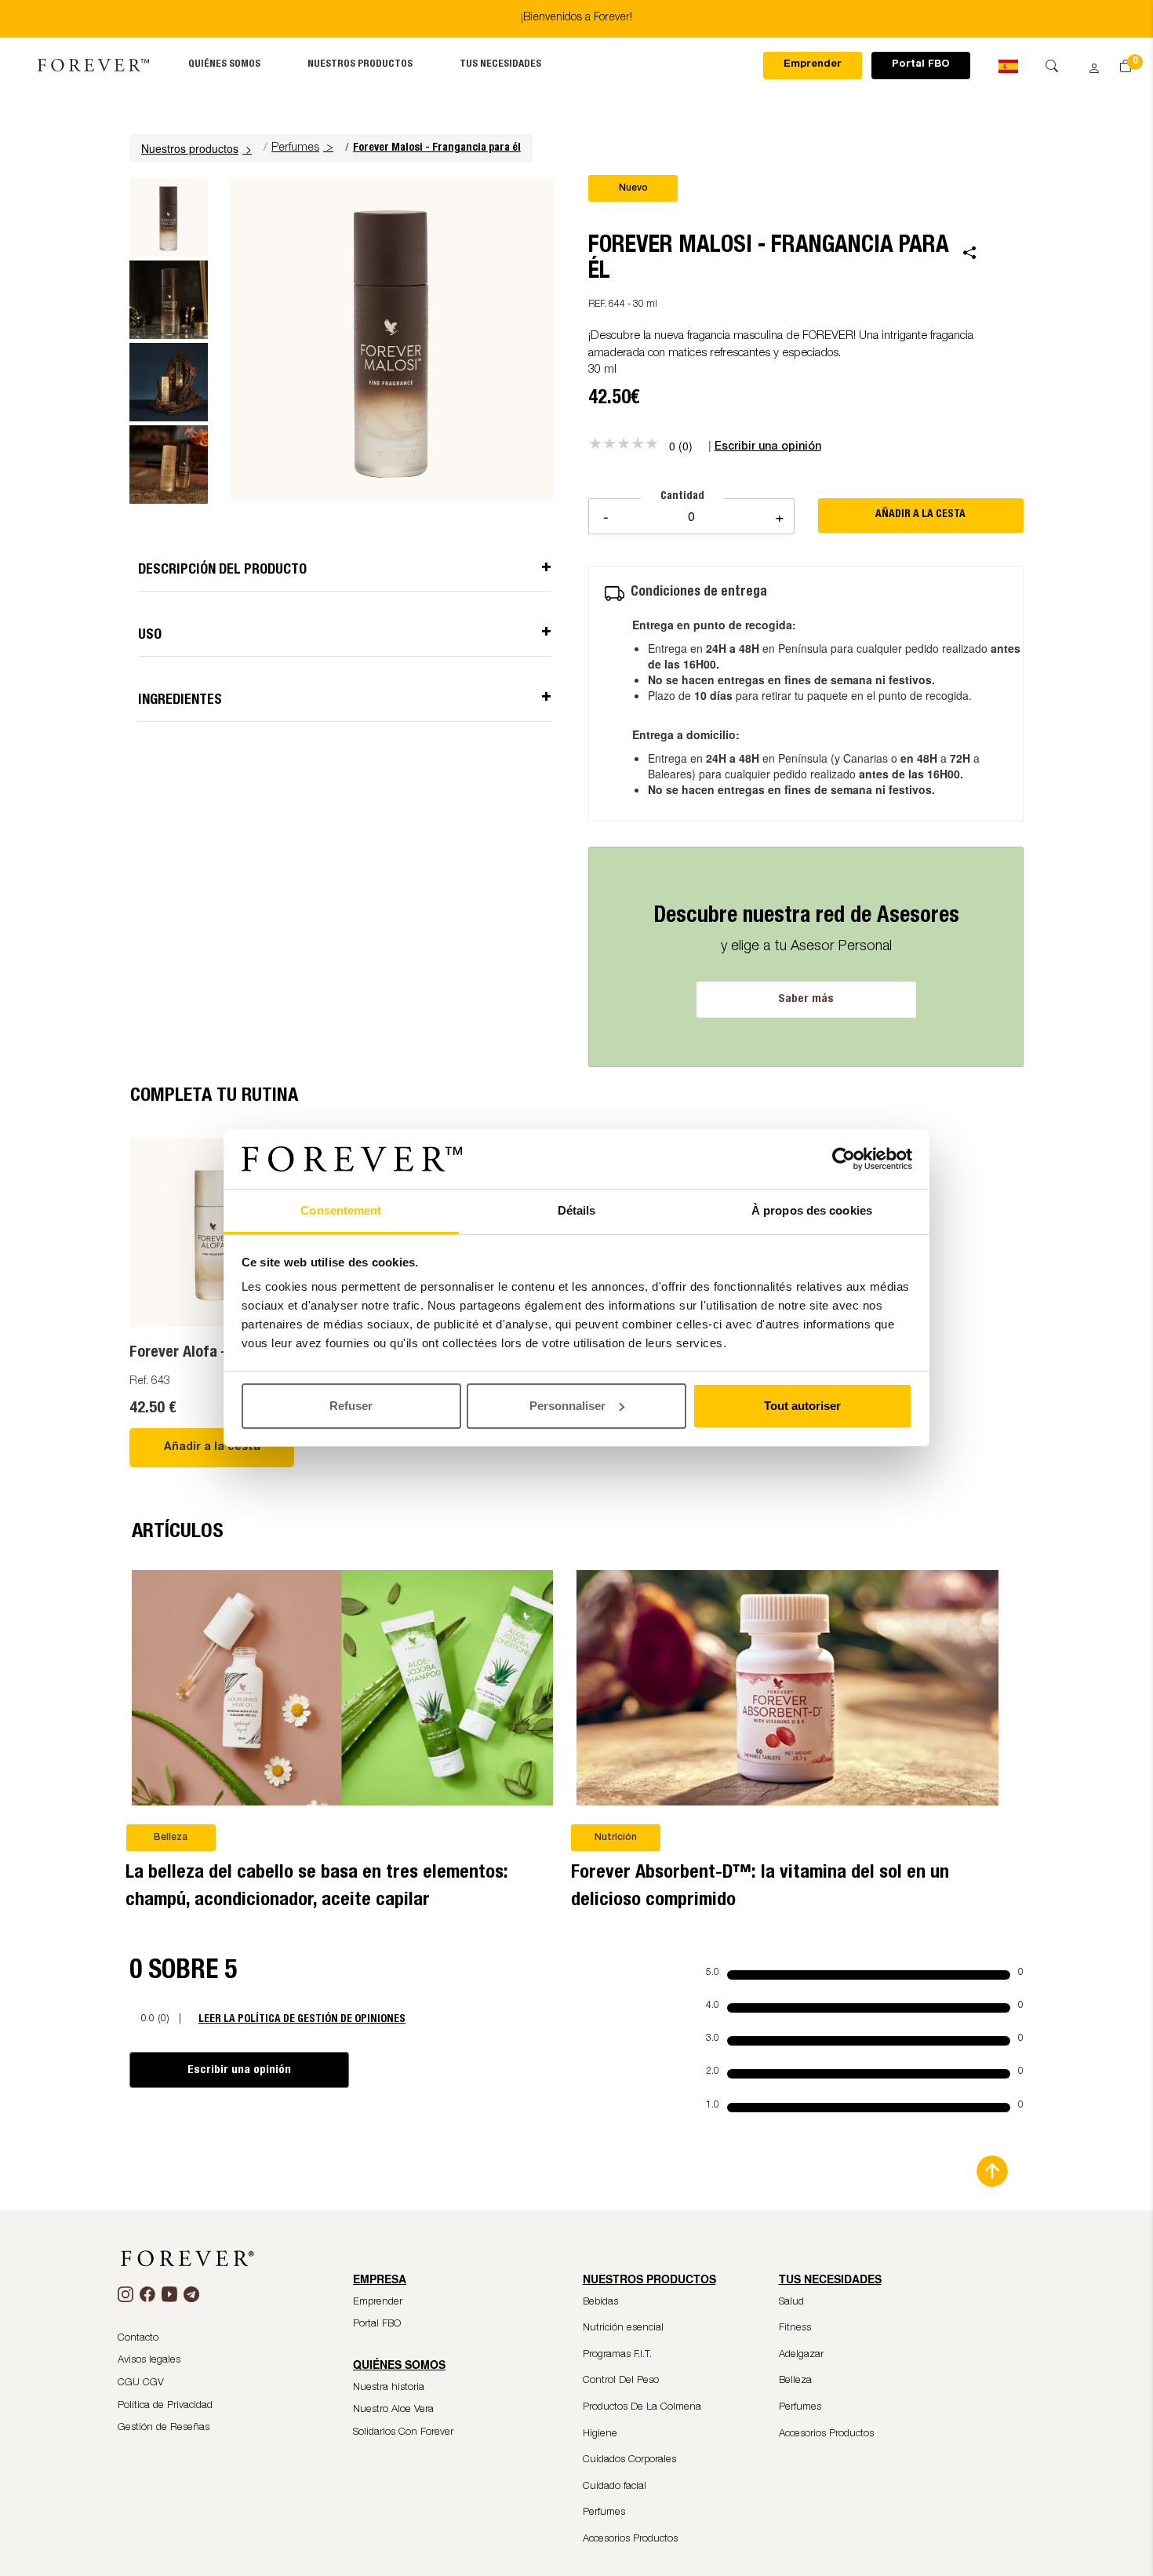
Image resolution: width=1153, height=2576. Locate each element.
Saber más (806, 999)
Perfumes (295, 148)
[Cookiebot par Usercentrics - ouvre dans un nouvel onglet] (844, 1159)
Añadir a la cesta (212, 1448)
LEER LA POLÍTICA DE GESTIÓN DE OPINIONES (302, 2019)
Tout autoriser (802, 1406)
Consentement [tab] (341, 1210)
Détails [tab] (577, 1210)
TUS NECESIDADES (500, 65)
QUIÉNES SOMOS (224, 65)
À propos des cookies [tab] (812, 1210)
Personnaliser (567, 1406)
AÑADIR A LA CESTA (920, 515)
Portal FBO (921, 65)
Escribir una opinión (239, 2070)
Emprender (813, 65)
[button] (198, 148)
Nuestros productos (360, 65)
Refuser (351, 1406)
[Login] (1089, 64)
